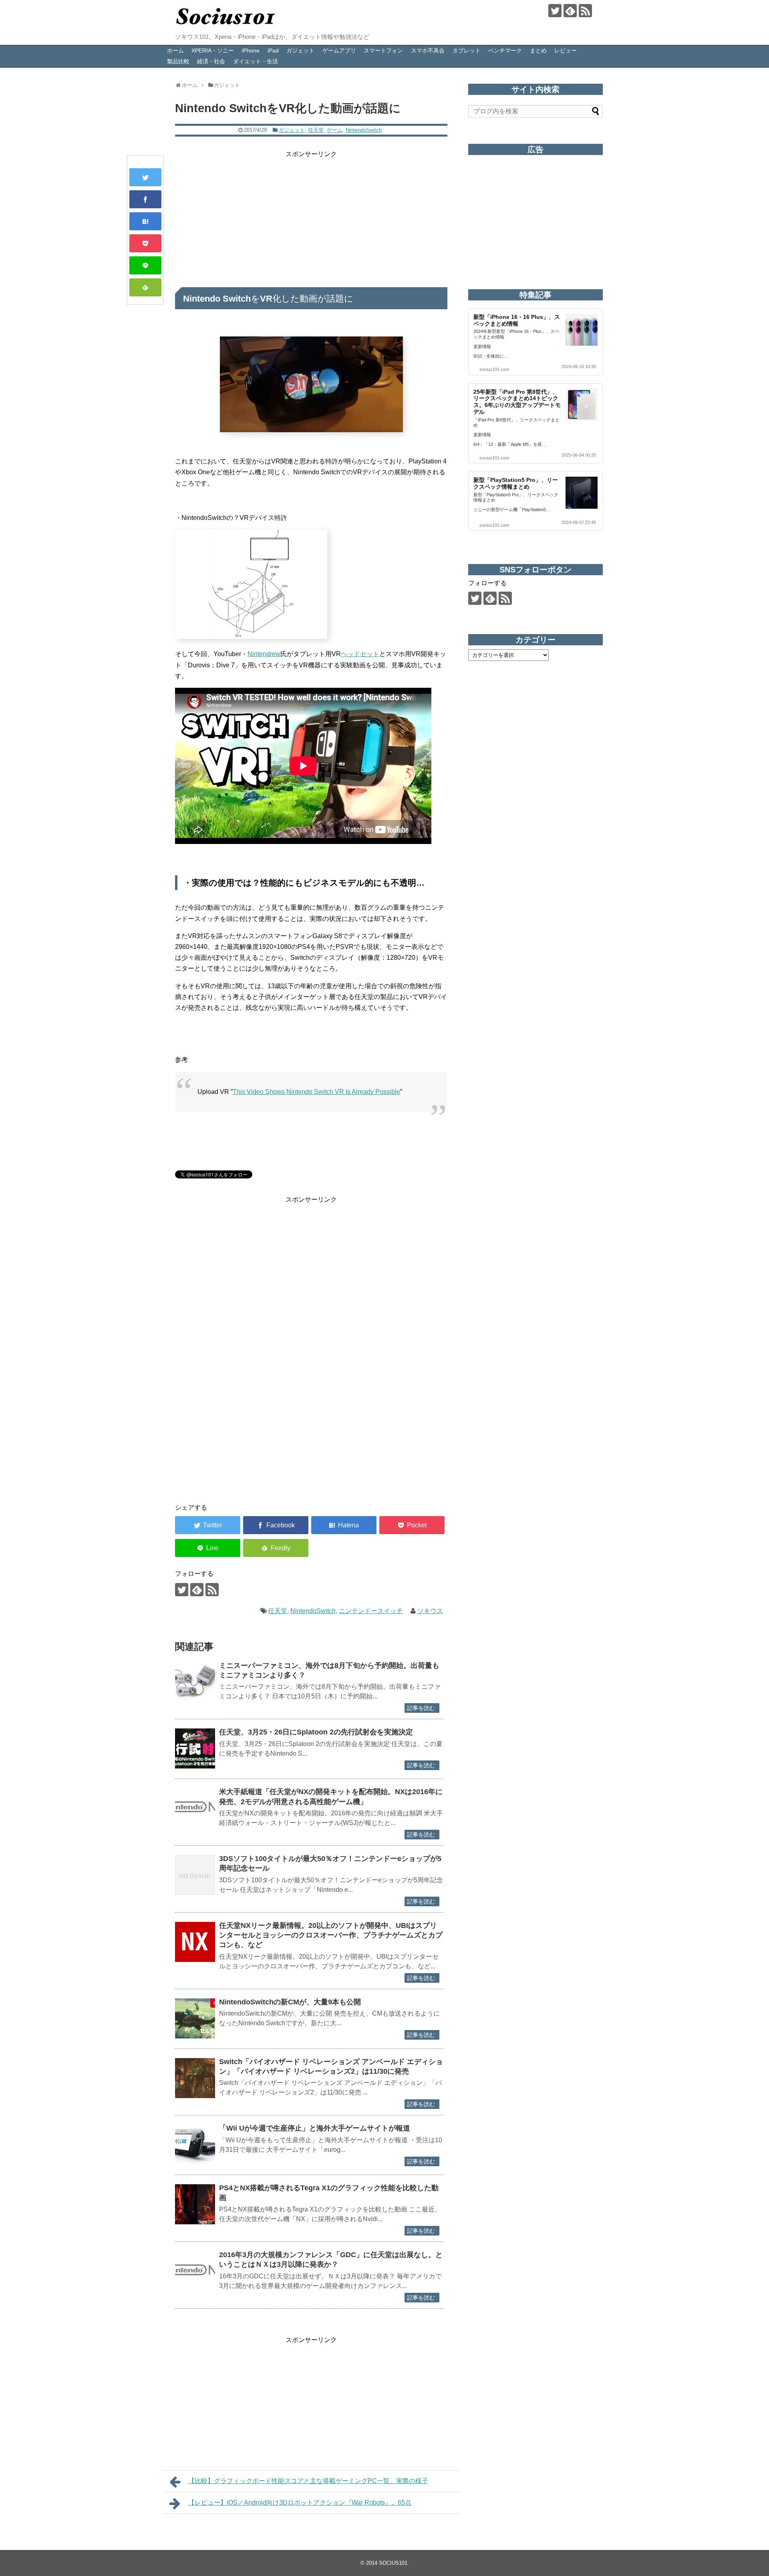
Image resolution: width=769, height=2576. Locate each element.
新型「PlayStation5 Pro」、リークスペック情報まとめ (516, 483)
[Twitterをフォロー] (555, 11)
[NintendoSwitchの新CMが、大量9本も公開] (195, 2018)
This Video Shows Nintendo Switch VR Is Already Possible (316, 1092)
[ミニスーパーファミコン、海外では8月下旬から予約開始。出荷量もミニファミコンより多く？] (195, 1682)
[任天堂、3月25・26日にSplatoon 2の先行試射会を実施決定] (195, 1748)
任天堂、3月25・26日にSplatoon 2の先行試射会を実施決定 (316, 1732)
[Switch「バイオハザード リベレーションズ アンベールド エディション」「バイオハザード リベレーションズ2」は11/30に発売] (195, 2078)
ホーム (175, 50)
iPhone (251, 50)
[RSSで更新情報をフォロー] (585, 11)
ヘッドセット (360, 654)
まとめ (538, 50)
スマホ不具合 (428, 50)
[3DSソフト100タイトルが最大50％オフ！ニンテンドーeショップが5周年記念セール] (195, 1875)
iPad (273, 50)
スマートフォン (383, 50)
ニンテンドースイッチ (371, 1611)
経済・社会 (211, 61)
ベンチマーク (505, 50)
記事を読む (421, 1708)
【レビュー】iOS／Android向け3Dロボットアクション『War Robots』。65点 (300, 2502)
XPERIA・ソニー (213, 50)
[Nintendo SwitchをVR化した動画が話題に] (145, 221)
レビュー (566, 50)
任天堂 (316, 130)
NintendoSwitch (364, 130)
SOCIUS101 (393, 2563)
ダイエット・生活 (256, 61)
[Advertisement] (311, 216)
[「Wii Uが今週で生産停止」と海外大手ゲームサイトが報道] (195, 2145)
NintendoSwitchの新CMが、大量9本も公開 (290, 2002)
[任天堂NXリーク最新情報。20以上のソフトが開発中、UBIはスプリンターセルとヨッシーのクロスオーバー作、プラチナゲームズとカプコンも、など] (195, 1942)
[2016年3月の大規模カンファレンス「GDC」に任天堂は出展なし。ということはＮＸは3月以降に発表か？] (195, 2271)
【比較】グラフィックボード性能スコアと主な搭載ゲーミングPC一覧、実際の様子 (308, 2481)
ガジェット (300, 50)
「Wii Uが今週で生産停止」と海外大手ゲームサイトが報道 (315, 2128)
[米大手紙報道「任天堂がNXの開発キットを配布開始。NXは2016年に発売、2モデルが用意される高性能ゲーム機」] (195, 1808)
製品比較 (178, 61)
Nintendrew (264, 654)
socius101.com (494, 369)
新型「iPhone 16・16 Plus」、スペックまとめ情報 (517, 320)
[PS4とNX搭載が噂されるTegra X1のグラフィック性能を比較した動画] (195, 2204)
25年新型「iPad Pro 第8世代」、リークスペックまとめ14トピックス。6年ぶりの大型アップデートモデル (517, 402)
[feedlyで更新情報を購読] (570, 11)
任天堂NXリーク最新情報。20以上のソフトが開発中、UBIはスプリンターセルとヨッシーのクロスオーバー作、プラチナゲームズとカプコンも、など (331, 1935)
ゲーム (335, 130)
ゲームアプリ (339, 50)
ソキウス (430, 1611)
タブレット (467, 50)
